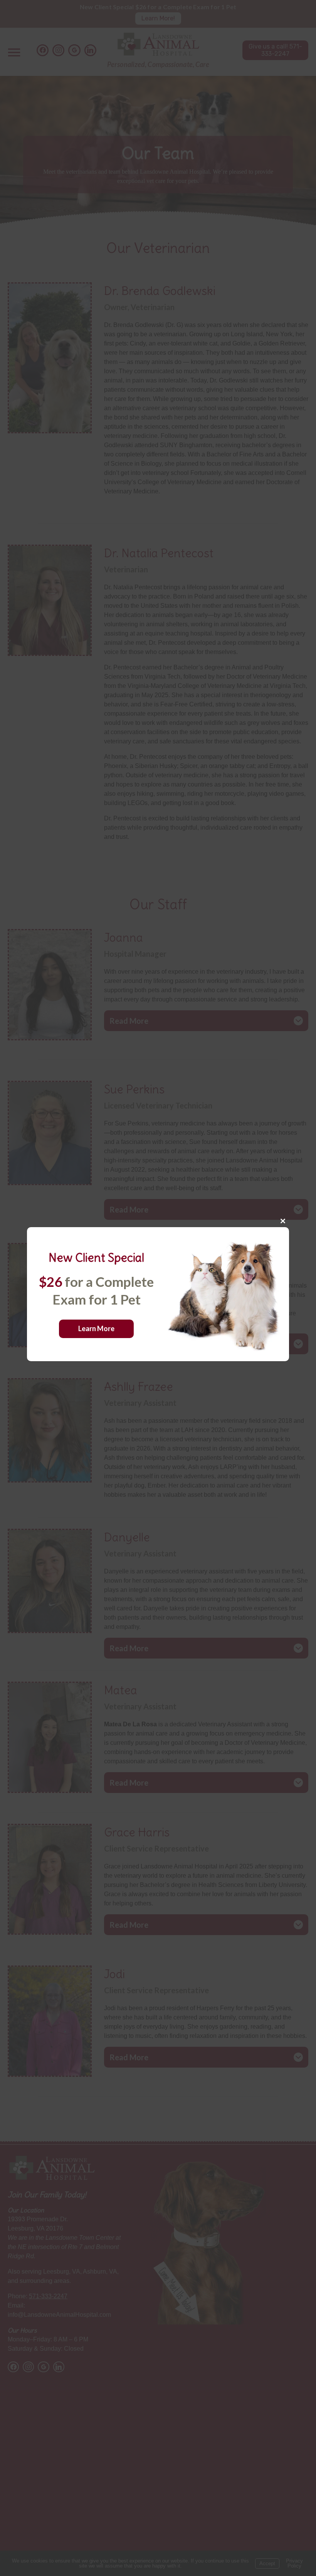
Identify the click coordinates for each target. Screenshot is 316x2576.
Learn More (96, 1328)
